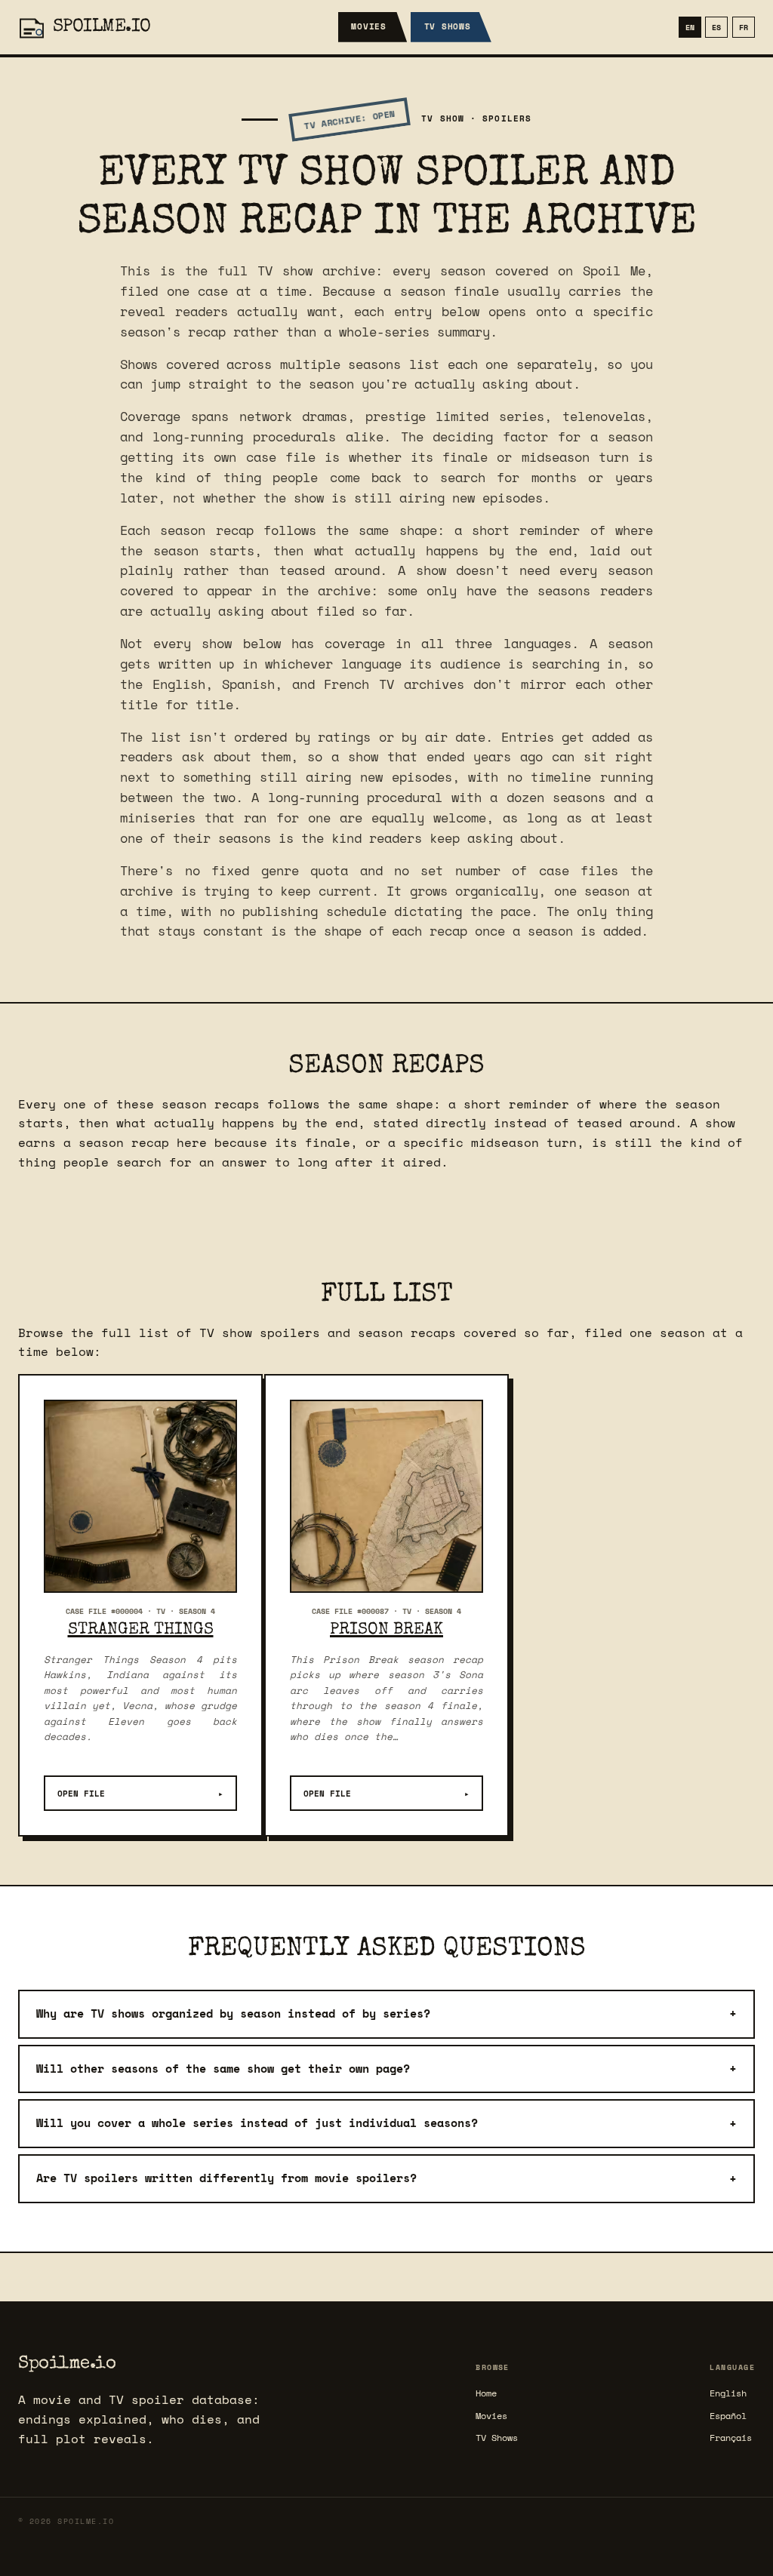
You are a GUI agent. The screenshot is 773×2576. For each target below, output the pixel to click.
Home (486, 2393)
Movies (369, 26)
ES (716, 27)
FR (744, 27)
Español (728, 2416)
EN (690, 27)
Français (731, 2438)
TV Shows (448, 26)
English (728, 2393)
